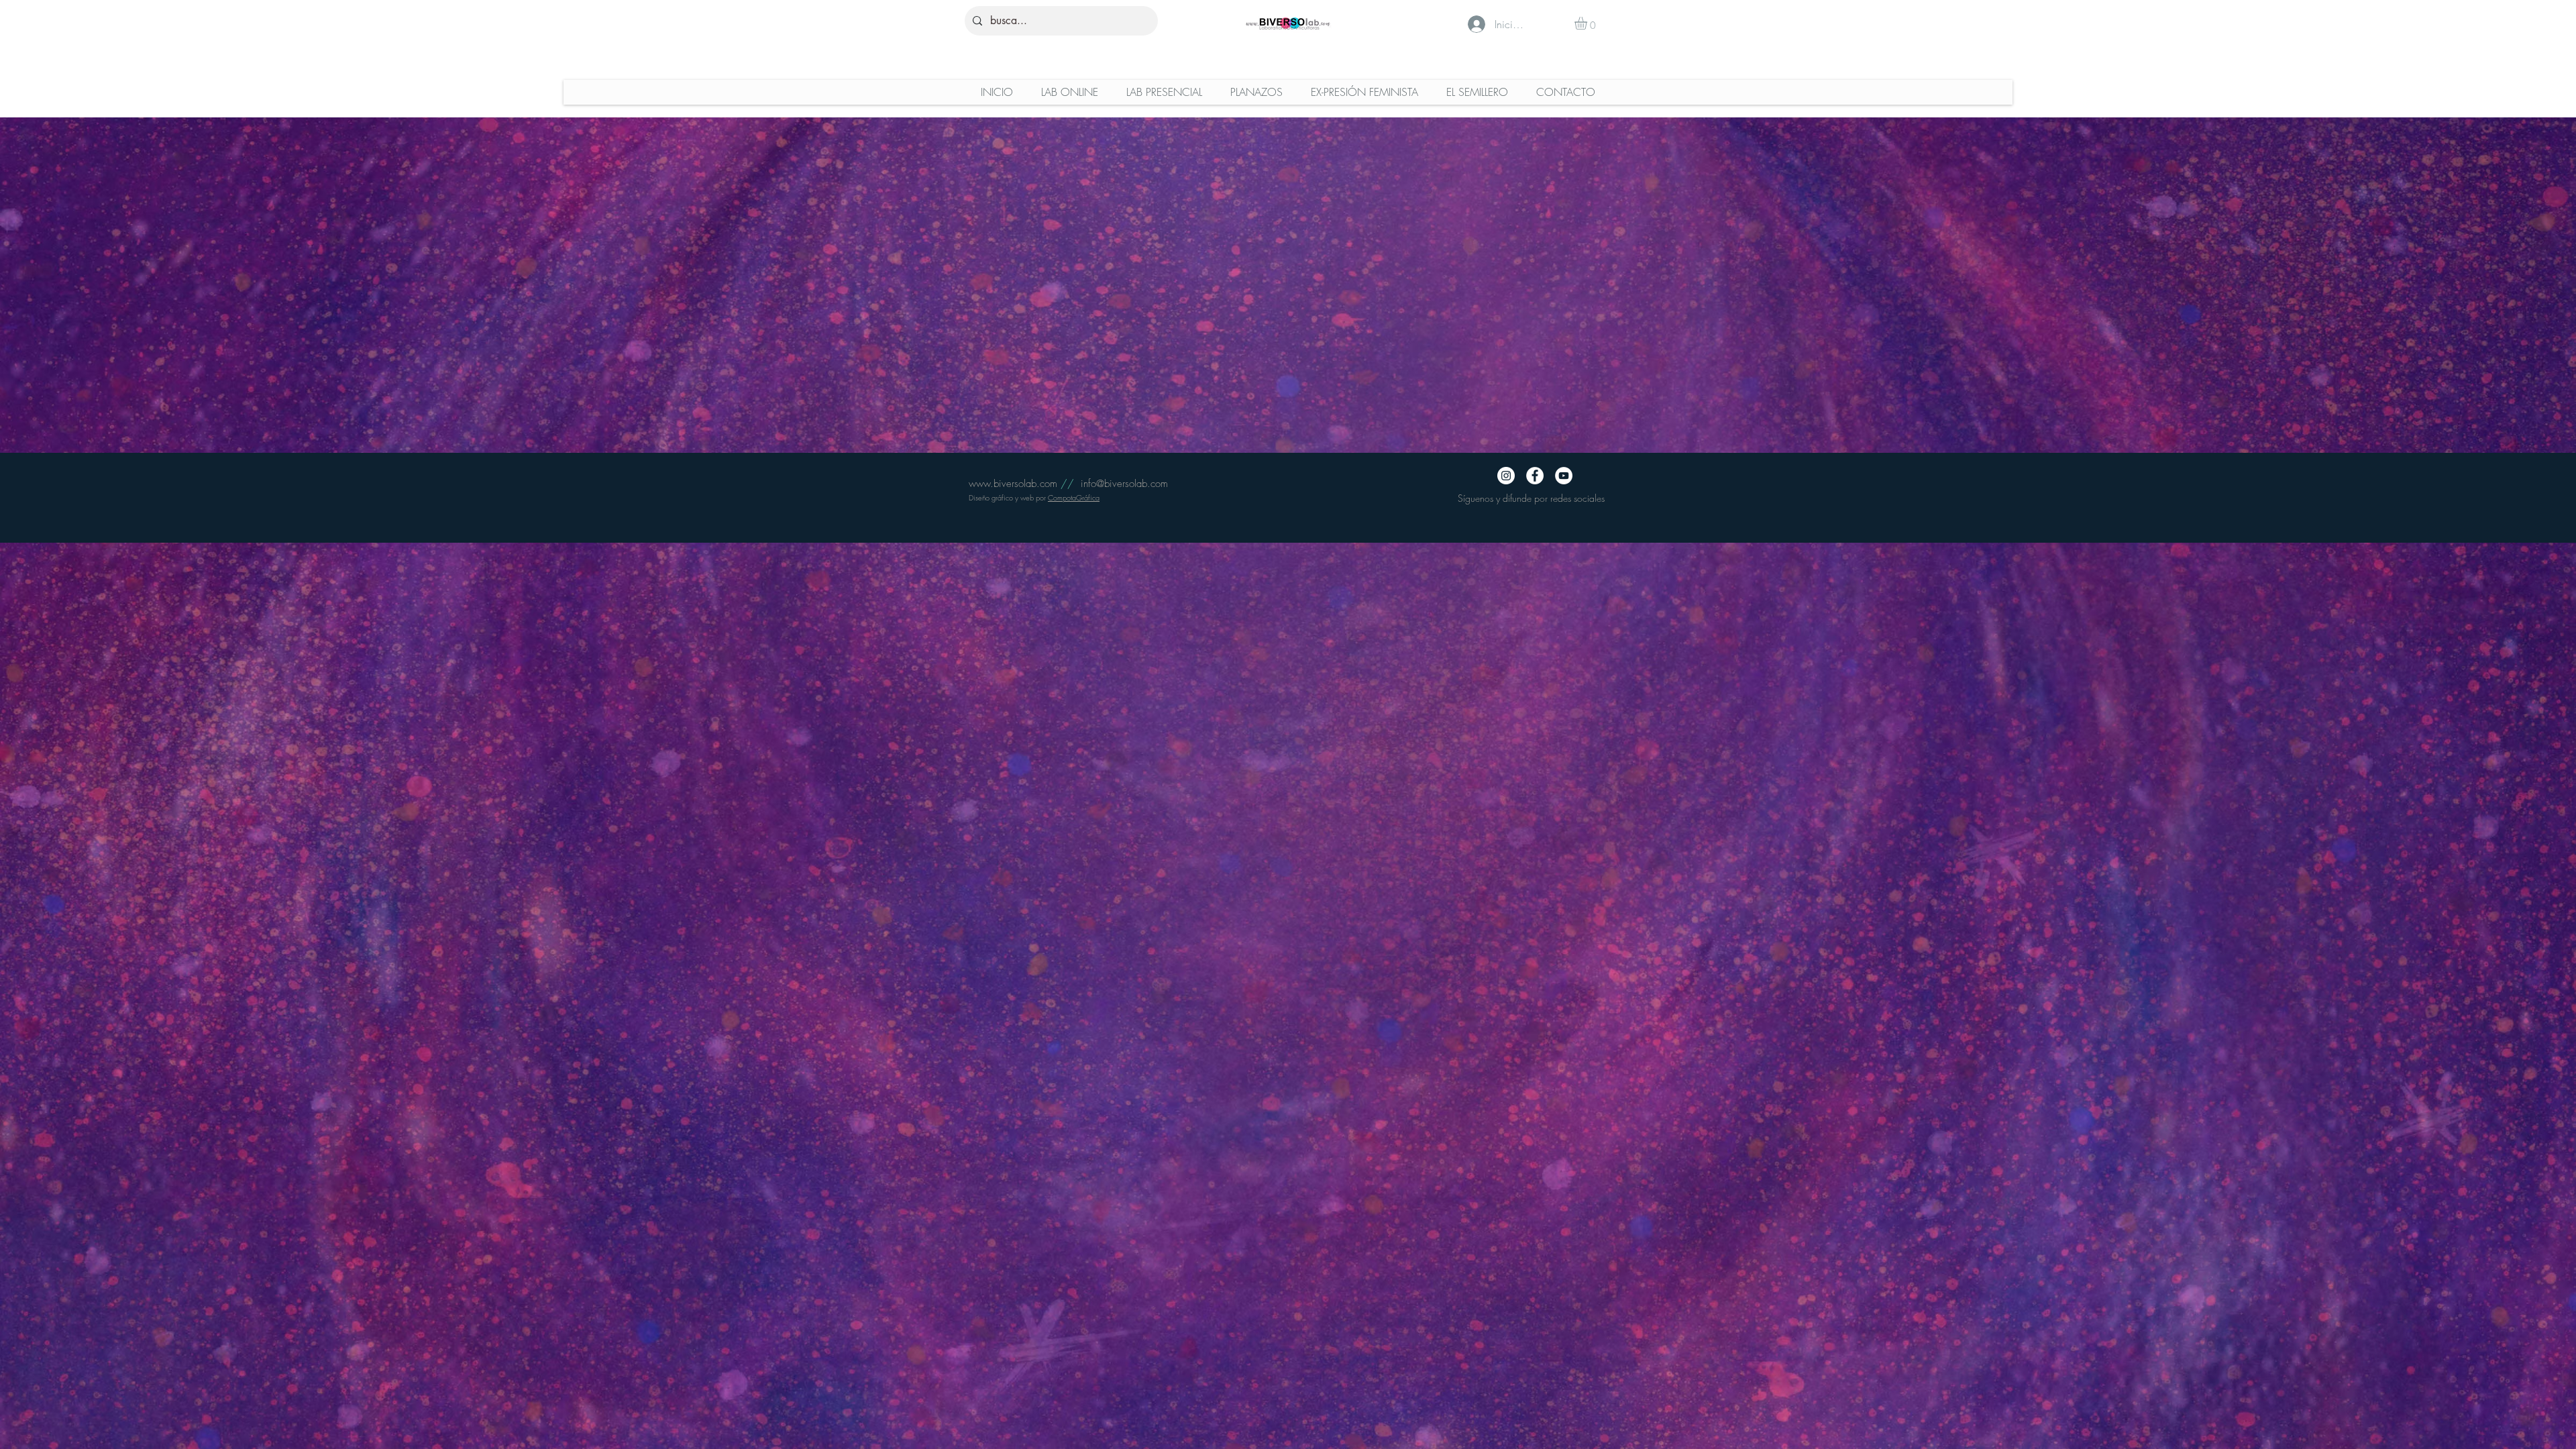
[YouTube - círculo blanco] (1564, 476)
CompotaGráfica (1074, 497)
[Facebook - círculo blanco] (1535, 476)
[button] (1588, 23)
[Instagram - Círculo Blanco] (1506, 476)
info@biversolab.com (1124, 484)
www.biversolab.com (1013, 484)
